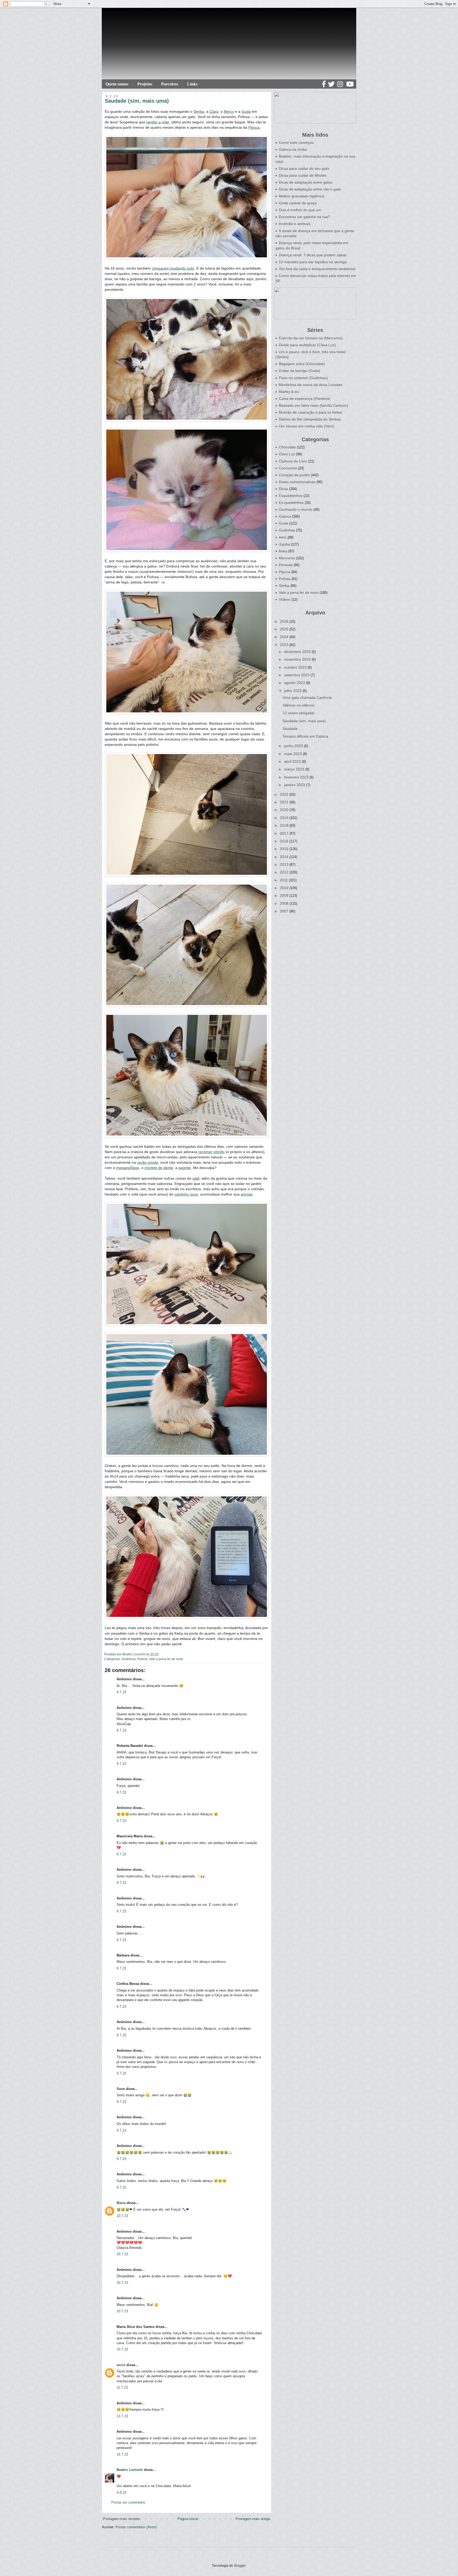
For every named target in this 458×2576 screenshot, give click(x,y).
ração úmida (147, 1162)
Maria (121, 2203)
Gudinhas (129, 1659)
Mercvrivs (287, 558)
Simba (199, 111)
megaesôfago (128, 1168)
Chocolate (287, 447)
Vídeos (285, 599)
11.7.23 (122, 2387)
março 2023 (295, 769)
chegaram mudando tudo (173, 268)
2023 (285, 645)
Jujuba (284, 544)
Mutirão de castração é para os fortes (310, 412)
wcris (121, 2365)
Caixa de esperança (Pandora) (305, 399)
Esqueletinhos (291, 496)
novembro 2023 (298, 659)
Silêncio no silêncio (298, 705)
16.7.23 (122, 2454)
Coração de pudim (294, 475)
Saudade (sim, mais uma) (304, 721)
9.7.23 (121, 1692)
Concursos (288, 468)
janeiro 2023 (295, 785)
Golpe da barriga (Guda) (300, 371)
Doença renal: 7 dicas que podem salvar (313, 255)
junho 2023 (294, 746)
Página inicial (188, 2519)
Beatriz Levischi (130, 2470)
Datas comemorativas (297, 482)
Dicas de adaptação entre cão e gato (310, 189)
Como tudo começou (296, 142)
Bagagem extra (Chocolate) (302, 364)
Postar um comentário (128, 2502)
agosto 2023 (295, 683)
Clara (214, 111)
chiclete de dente (159, 1168)
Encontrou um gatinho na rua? (304, 217)
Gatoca (285, 516)
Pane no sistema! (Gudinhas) (303, 378)
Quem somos (117, 84)
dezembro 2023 (298, 652)
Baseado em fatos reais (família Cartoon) (313, 405)
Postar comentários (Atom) (136, 2527)
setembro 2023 (297, 675)
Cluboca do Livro (293, 461)
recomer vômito (211, 1152)
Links (192, 84)
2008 (285, 903)
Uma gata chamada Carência (307, 698)
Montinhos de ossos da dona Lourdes (311, 385)
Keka (283, 551)
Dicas (283, 489)
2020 (285, 810)
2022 (285, 794)
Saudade (290, 729)
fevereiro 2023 (297, 777)
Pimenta (286, 565)
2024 (285, 637)
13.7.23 (122, 2416)
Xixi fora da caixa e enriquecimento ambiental (317, 269)
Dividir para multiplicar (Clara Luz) (307, 345)
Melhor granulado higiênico (302, 196)
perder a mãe (158, 122)
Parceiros (170, 84)
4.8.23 (121, 2493)
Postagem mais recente (121, 2519)
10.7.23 (122, 2216)
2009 (285, 895)
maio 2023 (294, 754)
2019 (285, 818)
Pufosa (142, 1659)
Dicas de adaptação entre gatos (306, 182)
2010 (285, 888)
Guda (246, 111)
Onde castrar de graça (298, 203)
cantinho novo (186, 1194)
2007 (285, 911)
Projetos (145, 84)
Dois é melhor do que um (300, 210)
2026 (285, 621)
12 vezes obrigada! (299, 713)
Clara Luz (287, 454)
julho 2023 (293, 691)
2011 (284, 880)
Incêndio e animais (295, 224)
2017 (285, 833)
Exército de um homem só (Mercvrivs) (311, 338)
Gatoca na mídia (293, 149)
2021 (285, 802)
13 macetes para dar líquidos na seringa (313, 262)
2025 (285, 629)
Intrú (283, 537)
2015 (285, 849)
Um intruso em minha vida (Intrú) (307, 426)
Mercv (229, 111)
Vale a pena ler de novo (166, 1659)
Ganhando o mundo (296, 509)
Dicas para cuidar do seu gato (304, 168)
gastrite (185, 1168)
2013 (285, 864)
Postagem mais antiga (253, 2519)
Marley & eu (289, 392)
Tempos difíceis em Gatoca (305, 736)
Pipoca (254, 127)
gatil (196, 1178)
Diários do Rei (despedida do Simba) (310, 419)
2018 (285, 825)
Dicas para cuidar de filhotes (303, 175)
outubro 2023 (296, 667)
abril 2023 (293, 761)
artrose (247, 1194)
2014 (285, 857)
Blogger (240, 2566)
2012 (285, 872)
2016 (285, 841)
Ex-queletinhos (291, 503)
